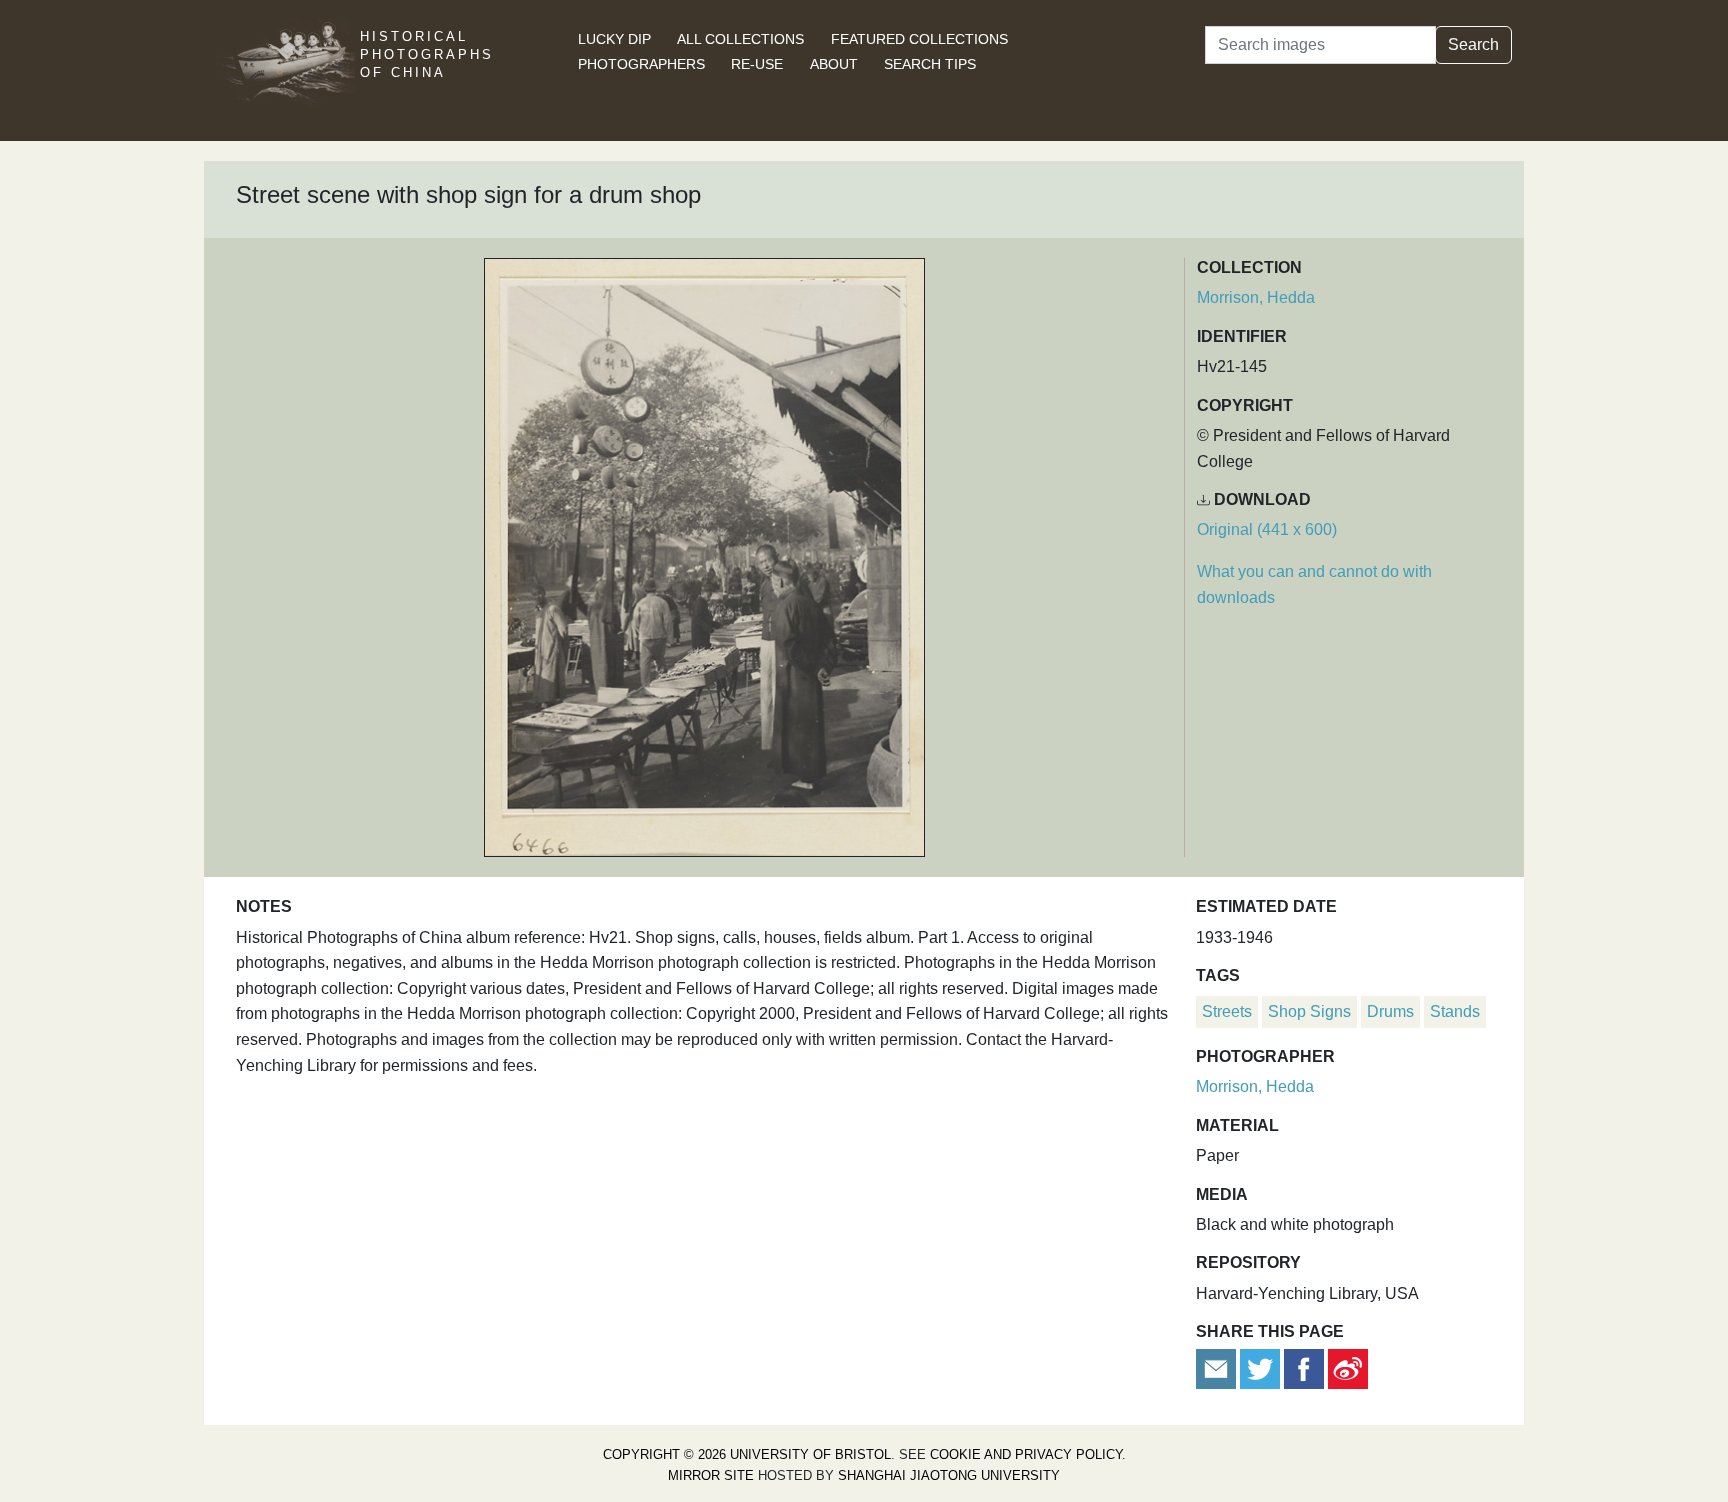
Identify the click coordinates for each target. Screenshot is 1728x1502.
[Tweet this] (1262, 1368)
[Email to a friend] (1218, 1368)
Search (1473, 44)
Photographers (641, 64)
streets (1227, 1011)
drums (1390, 1011)
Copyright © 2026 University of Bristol (747, 1454)
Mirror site (711, 1475)
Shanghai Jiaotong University (949, 1475)
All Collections (740, 39)
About (834, 64)
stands (1455, 1011)
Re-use (757, 64)
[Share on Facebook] (1304, 1368)
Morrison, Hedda (1256, 297)
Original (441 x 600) (1267, 529)
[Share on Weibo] (1348, 1368)
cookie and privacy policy (1026, 1454)
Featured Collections (919, 39)
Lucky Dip (614, 39)
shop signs (1309, 1011)
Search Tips (930, 64)
